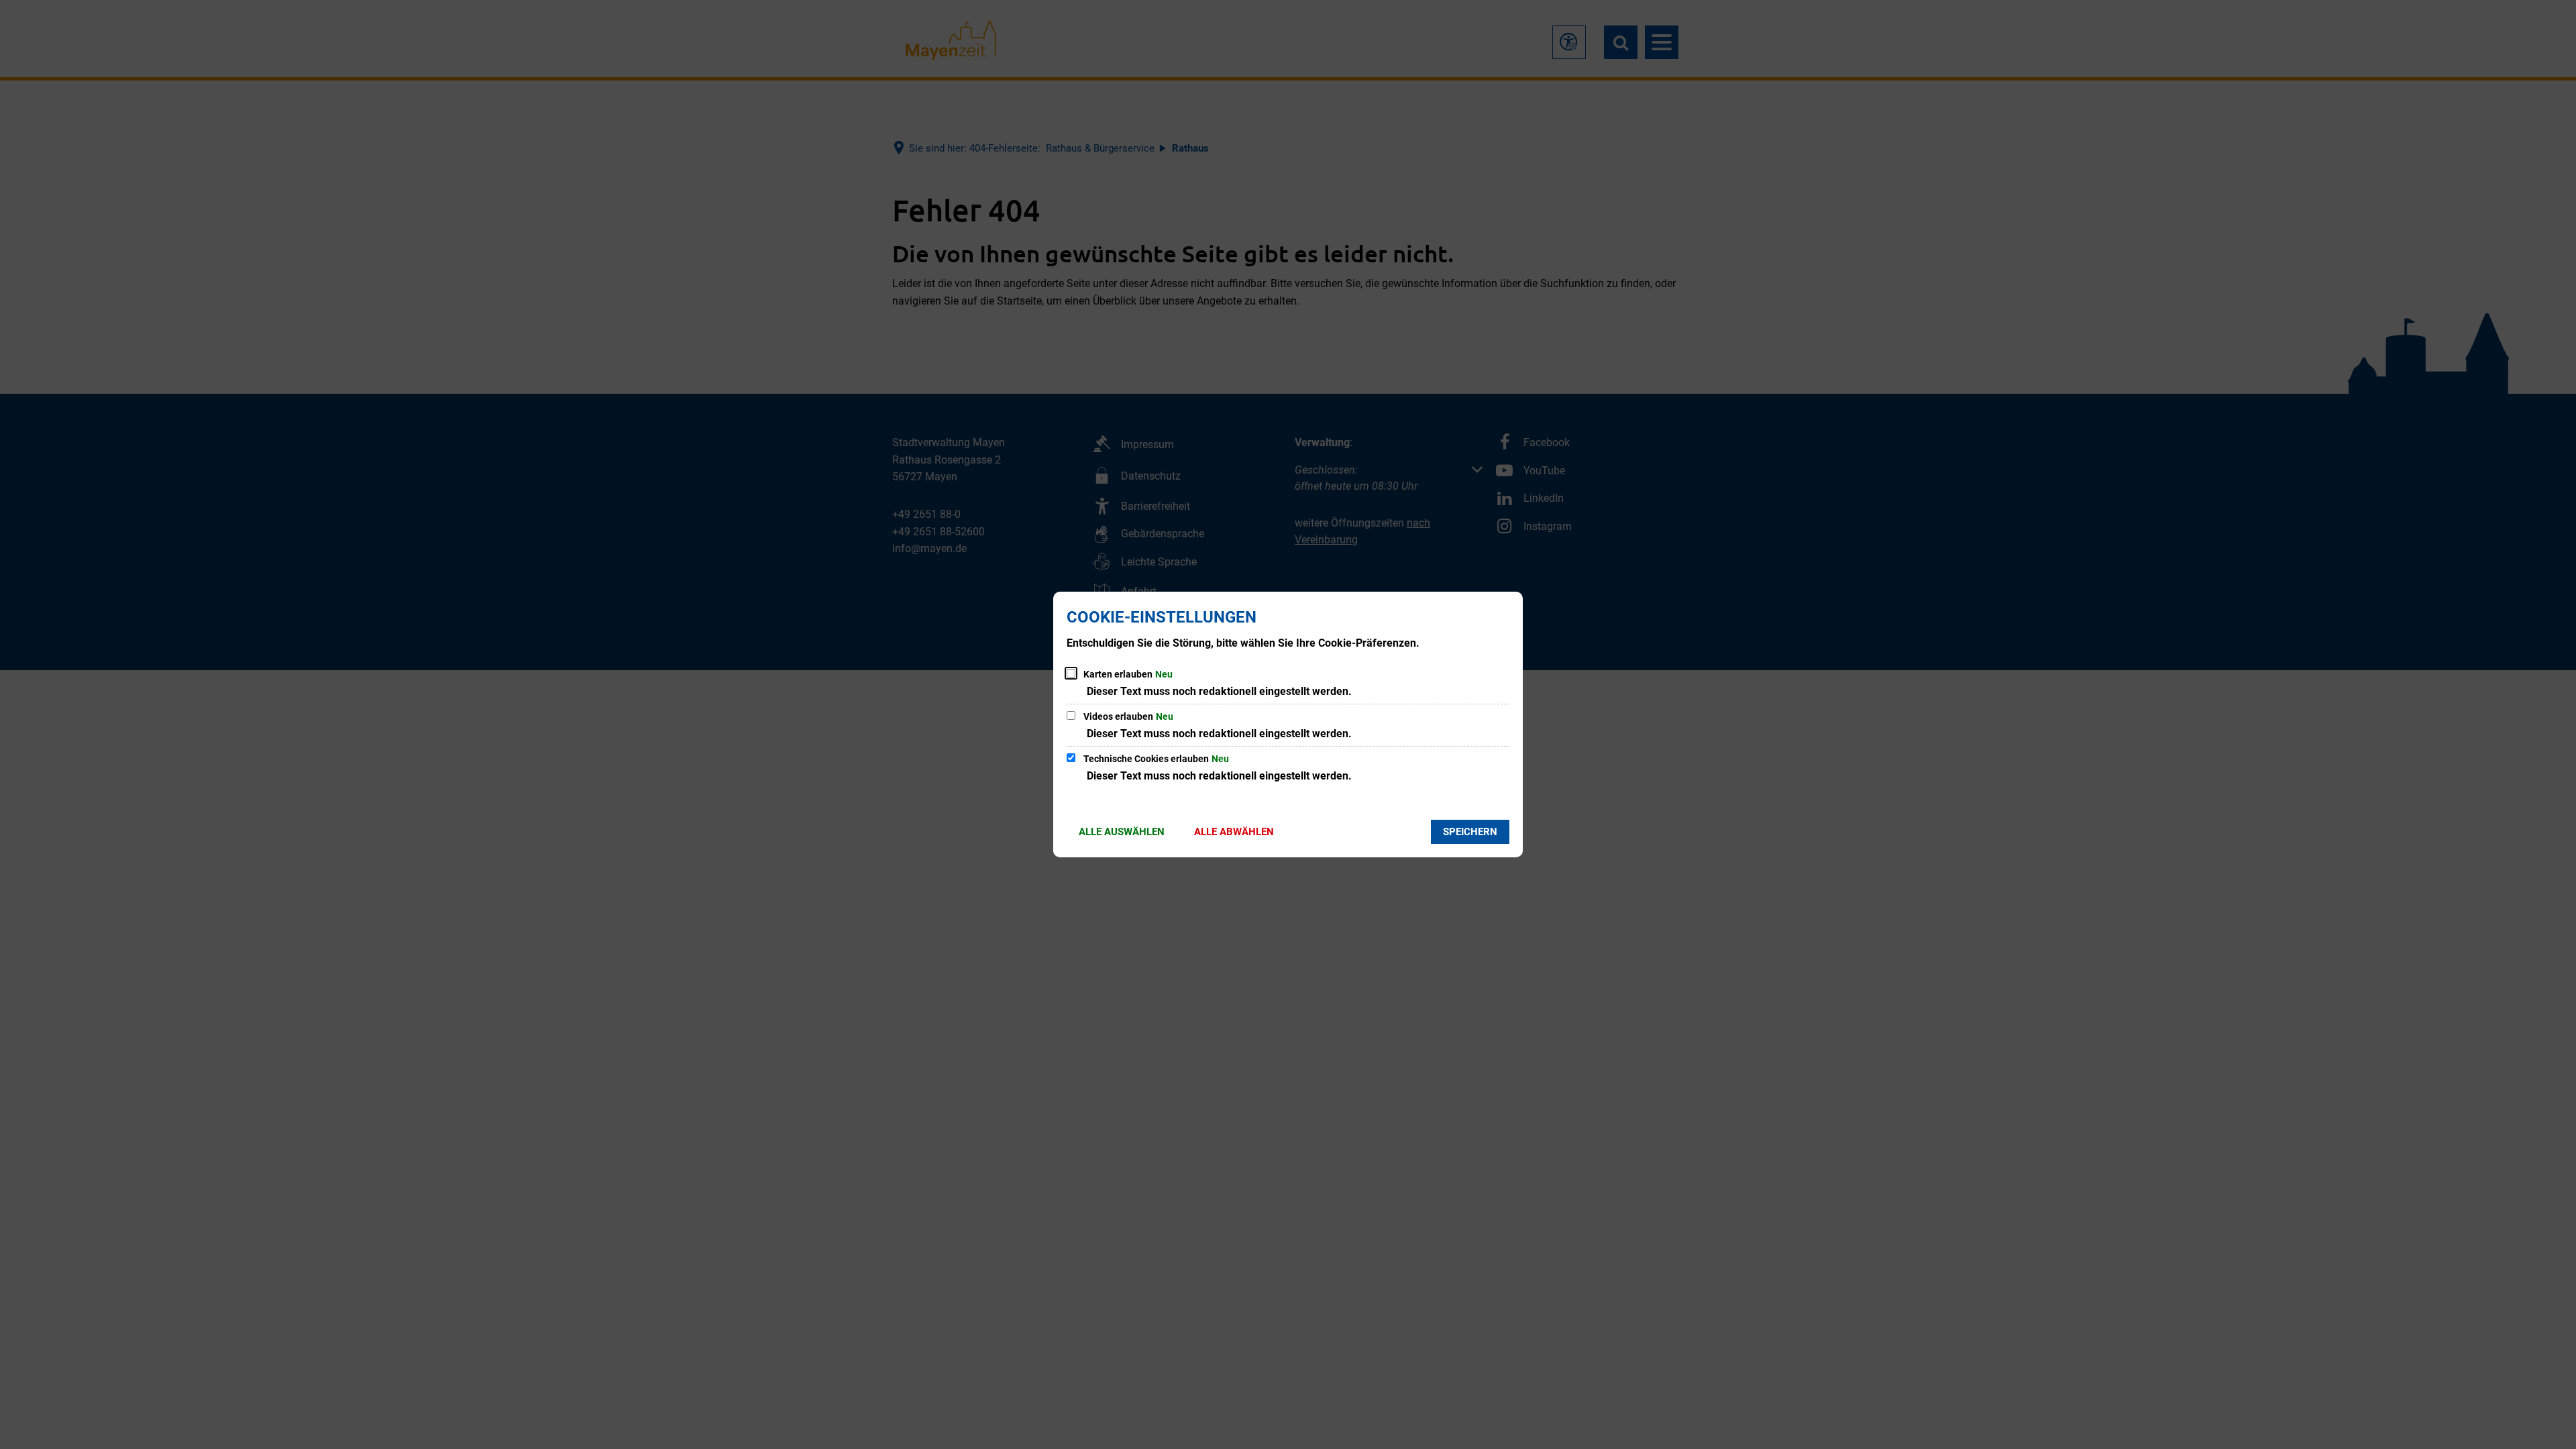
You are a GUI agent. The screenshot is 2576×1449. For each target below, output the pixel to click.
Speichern (1470, 832)
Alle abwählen (1234, 832)
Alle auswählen (1122, 832)
